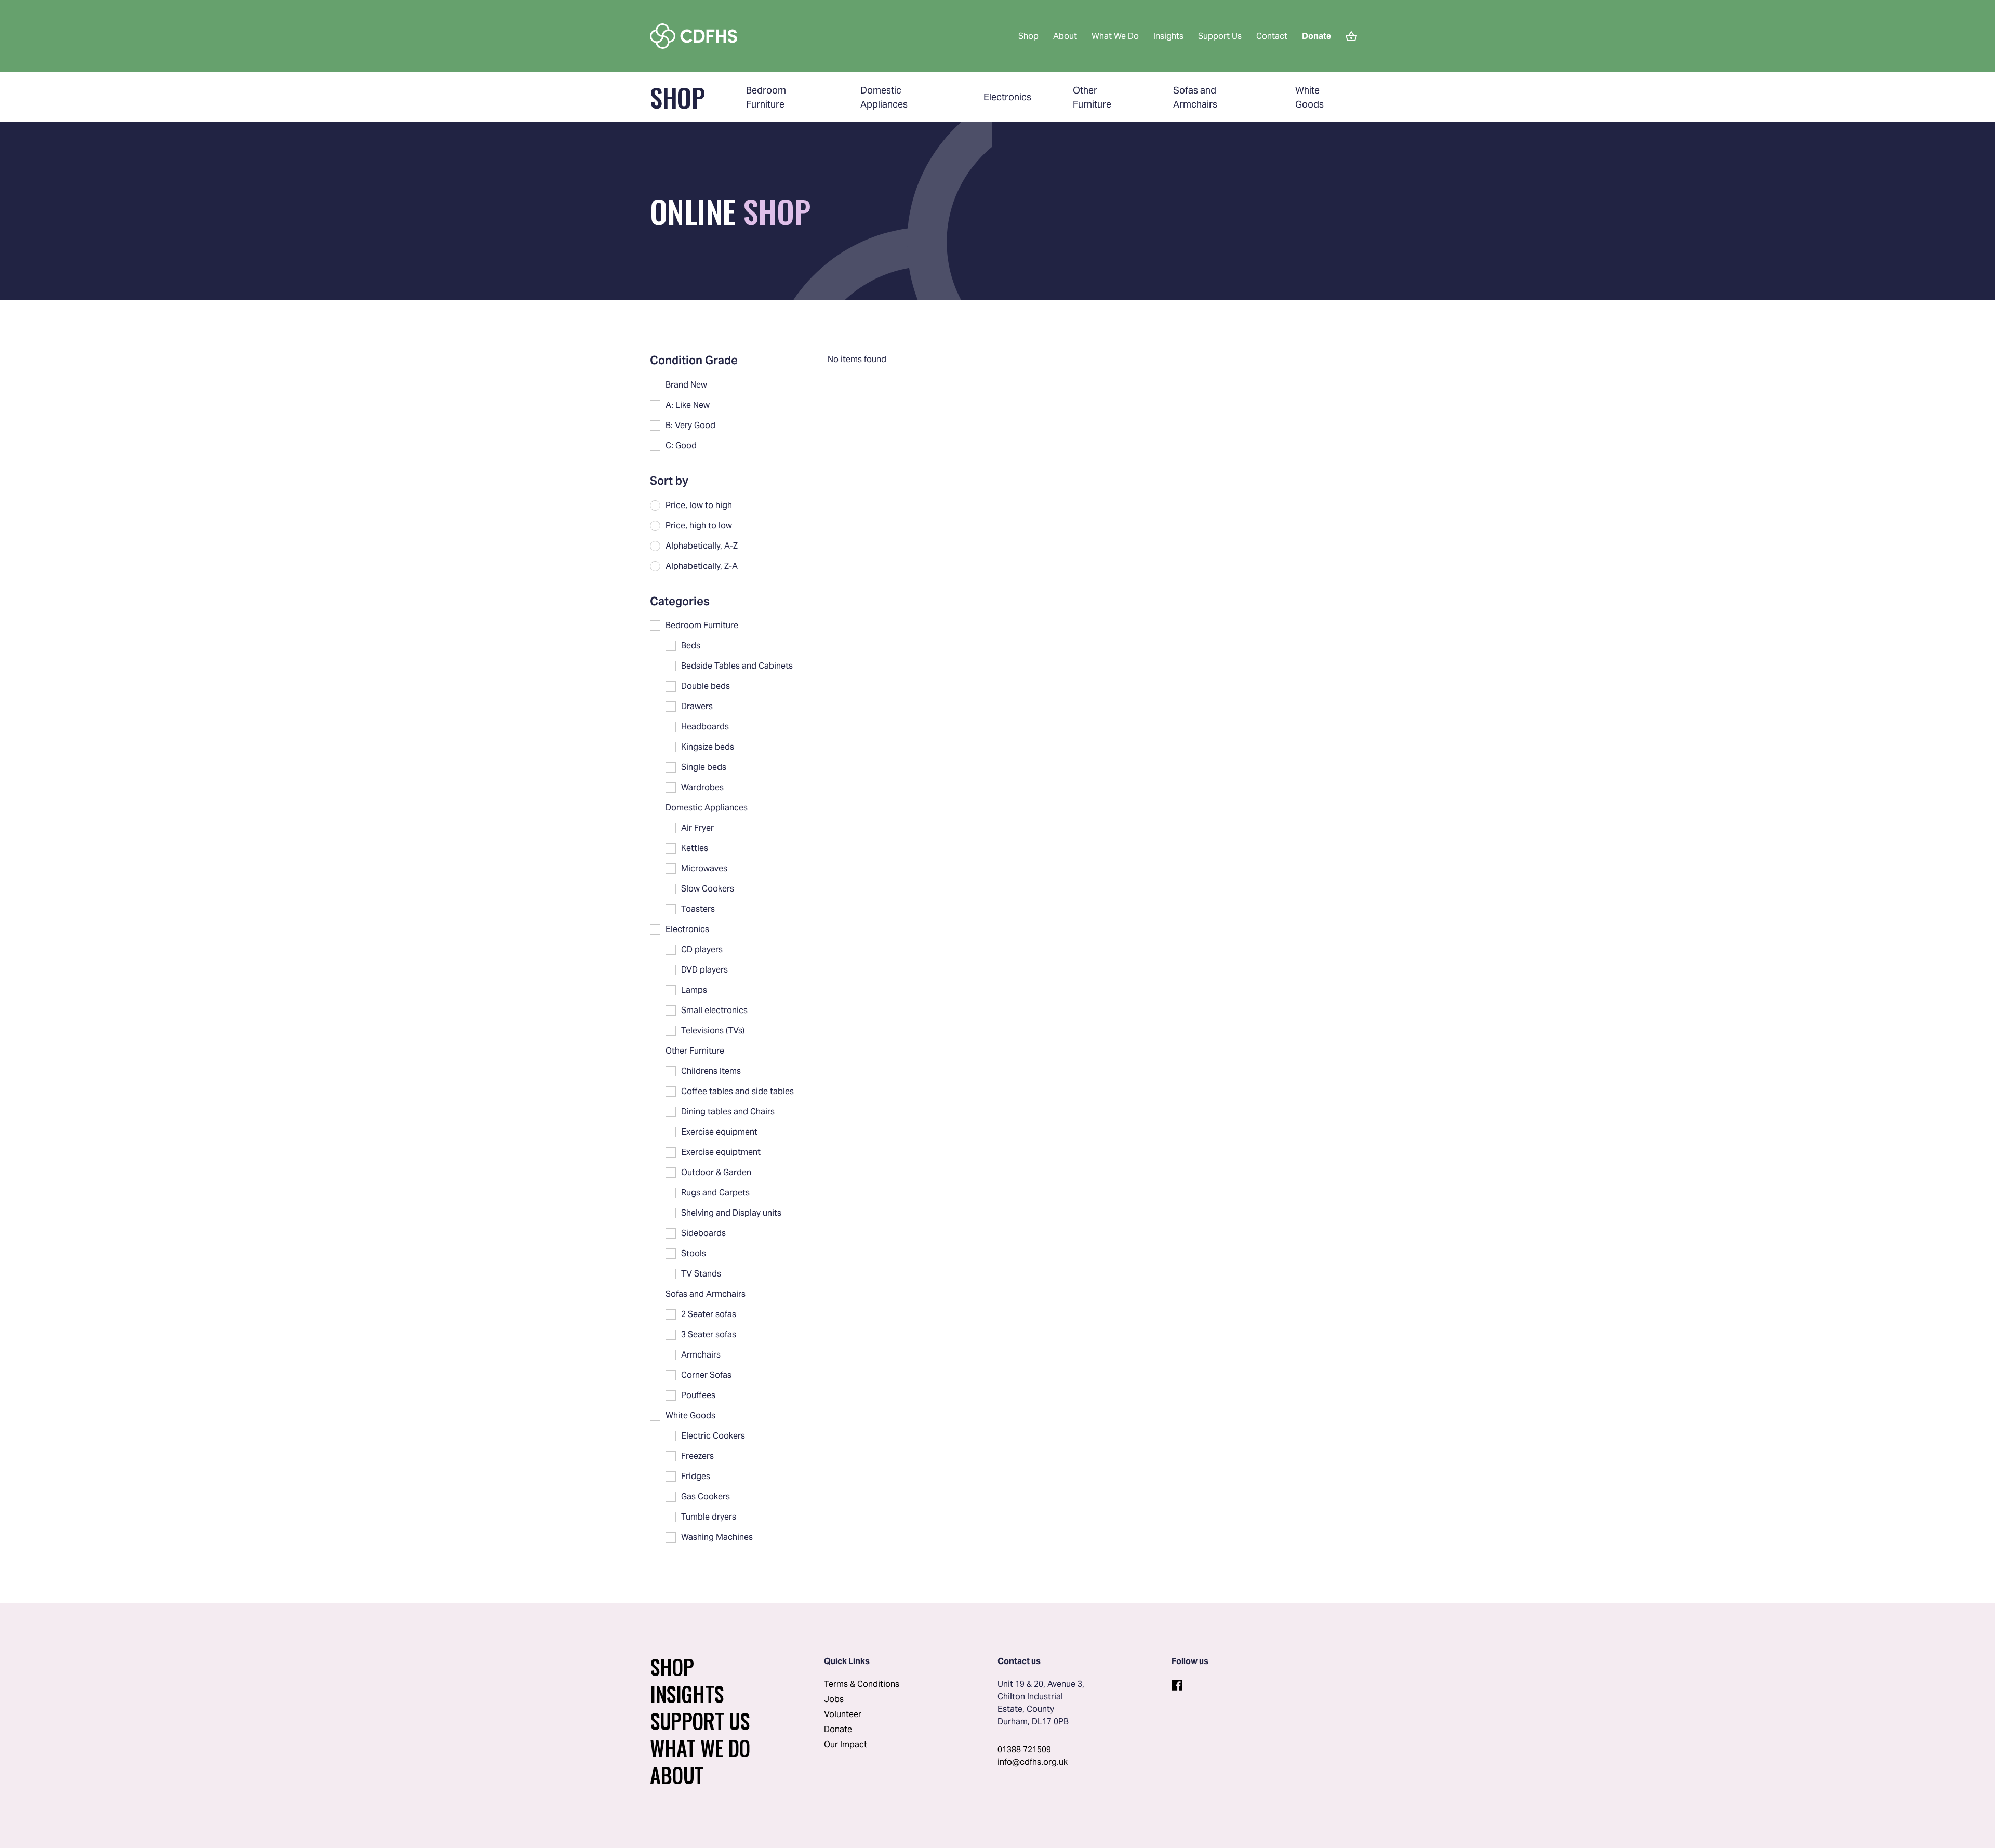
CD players (702, 949)
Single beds (704, 767)
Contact (1272, 36)
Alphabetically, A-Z (702, 546)
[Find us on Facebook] (1177, 1683)
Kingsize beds (708, 747)
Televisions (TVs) (713, 1031)
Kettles (695, 848)
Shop (1028, 36)
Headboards (705, 727)
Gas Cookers (706, 1497)
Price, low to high (699, 505)
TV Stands (701, 1274)
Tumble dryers (709, 1517)
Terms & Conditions (862, 1684)
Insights (1168, 36)
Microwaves (704, 868)
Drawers (697, 706)
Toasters (698, 909)
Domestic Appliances (707, 808)
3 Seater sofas (709, 1334)
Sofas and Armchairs (706, 1294)
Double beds (706, 686)
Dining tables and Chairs (728, 1112)
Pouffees (698, 1395)
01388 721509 (1024, 1750)
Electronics (1007, 97)
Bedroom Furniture (702, 625)
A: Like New (688, 405)
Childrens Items (711, 1071)
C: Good (681, 446)
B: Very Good (690, 425)
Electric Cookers (713, 1436)
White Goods (690, 1415)
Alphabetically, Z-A (702, 566)
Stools (694, 1253)
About (1065, 36)
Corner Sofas (706, 1375)
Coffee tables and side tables (737, 1091)
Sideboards (703, 1233)
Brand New (686, 385)
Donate (838, 1729)
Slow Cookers (708, 889)
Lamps (694, 990)
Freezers (697, 1456)
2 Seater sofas (709, 1314)
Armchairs (701, 1355)
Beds (691, 646)
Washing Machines (717, 1537)
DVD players (704, 970)
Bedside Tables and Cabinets (737, 666)
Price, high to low (699, 526)
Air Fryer (697, 828)
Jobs (834, 1699)
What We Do (1115, 36)
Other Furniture (695, 1051)
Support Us (1220, 36)
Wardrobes (702, 787)
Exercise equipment (719, 1132)
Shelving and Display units (731, 1213)
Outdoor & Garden (716, 1172)
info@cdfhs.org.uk (1033, 1762)
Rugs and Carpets (715, 1193)
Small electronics (714, 1010)
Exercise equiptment (721, 1152)
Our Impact (846, 1744)
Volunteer (843, 1714)
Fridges (696, 1476)
